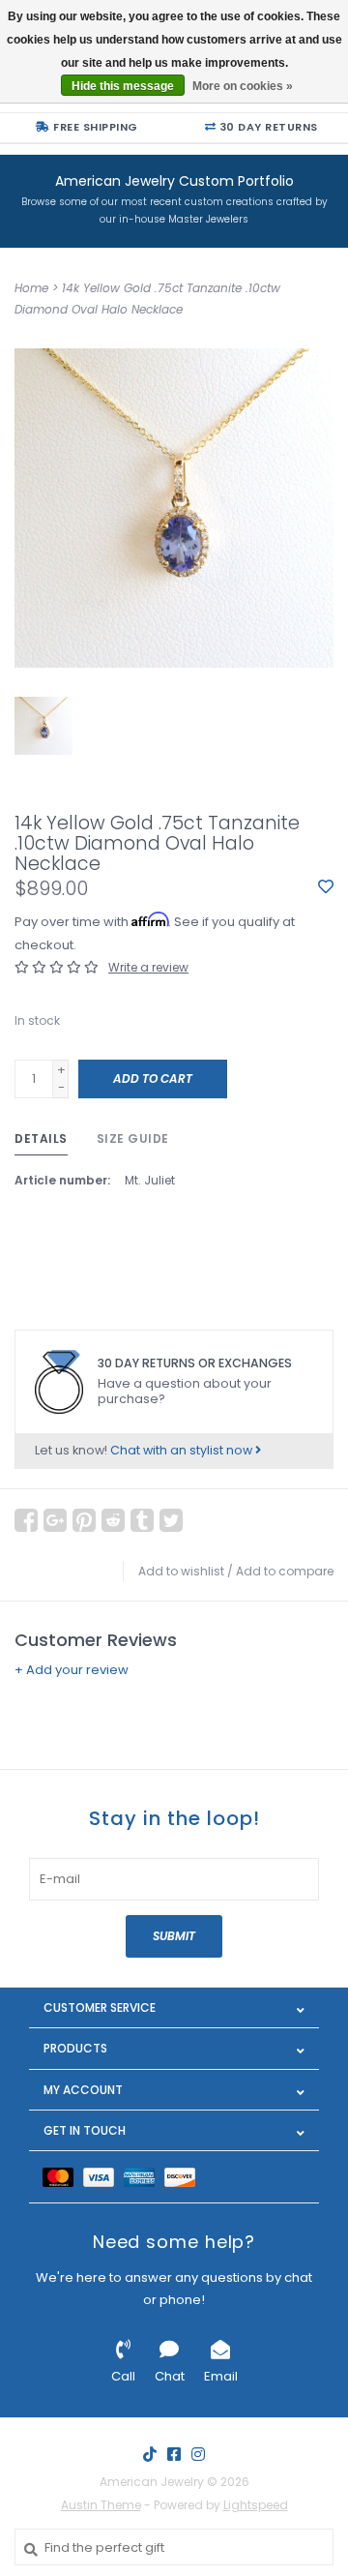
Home (31, 288)
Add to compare (285, 1571)
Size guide (133, 1138)
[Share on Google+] (55, 1520)
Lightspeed (256, 2505)
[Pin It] (84, 1520)
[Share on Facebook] (26, 1520)
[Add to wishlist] (326, 888)
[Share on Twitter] (171, 1520)
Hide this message (123, 86)
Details (41, 1138)
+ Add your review (72, 1670)
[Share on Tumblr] (142, 1520)
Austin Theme (101, 2505)
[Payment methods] (63, 2177)
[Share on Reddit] (113, 1520)
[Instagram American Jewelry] (198, 2454)
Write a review (148, 967)
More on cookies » (243, 86)
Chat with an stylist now (183, 1450)
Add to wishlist (181, 1571)
